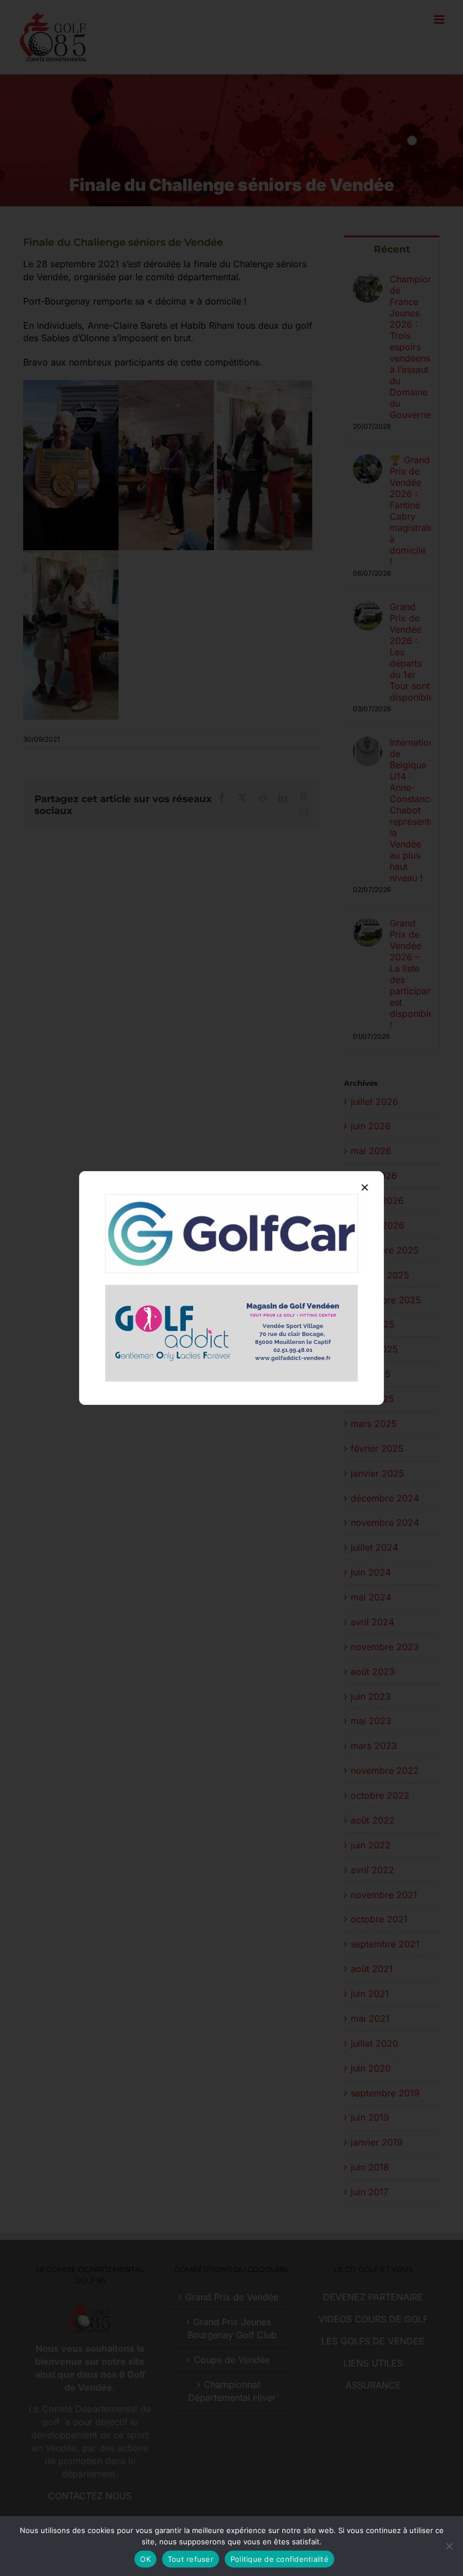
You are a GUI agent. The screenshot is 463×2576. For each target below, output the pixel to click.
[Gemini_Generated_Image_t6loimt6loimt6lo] (231, 1199)
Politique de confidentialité (279, 2559)
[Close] (365, 1187)
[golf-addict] (231, 1290)
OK (145, 2559)
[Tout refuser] (449, 2546)
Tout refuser (191, 2559)
